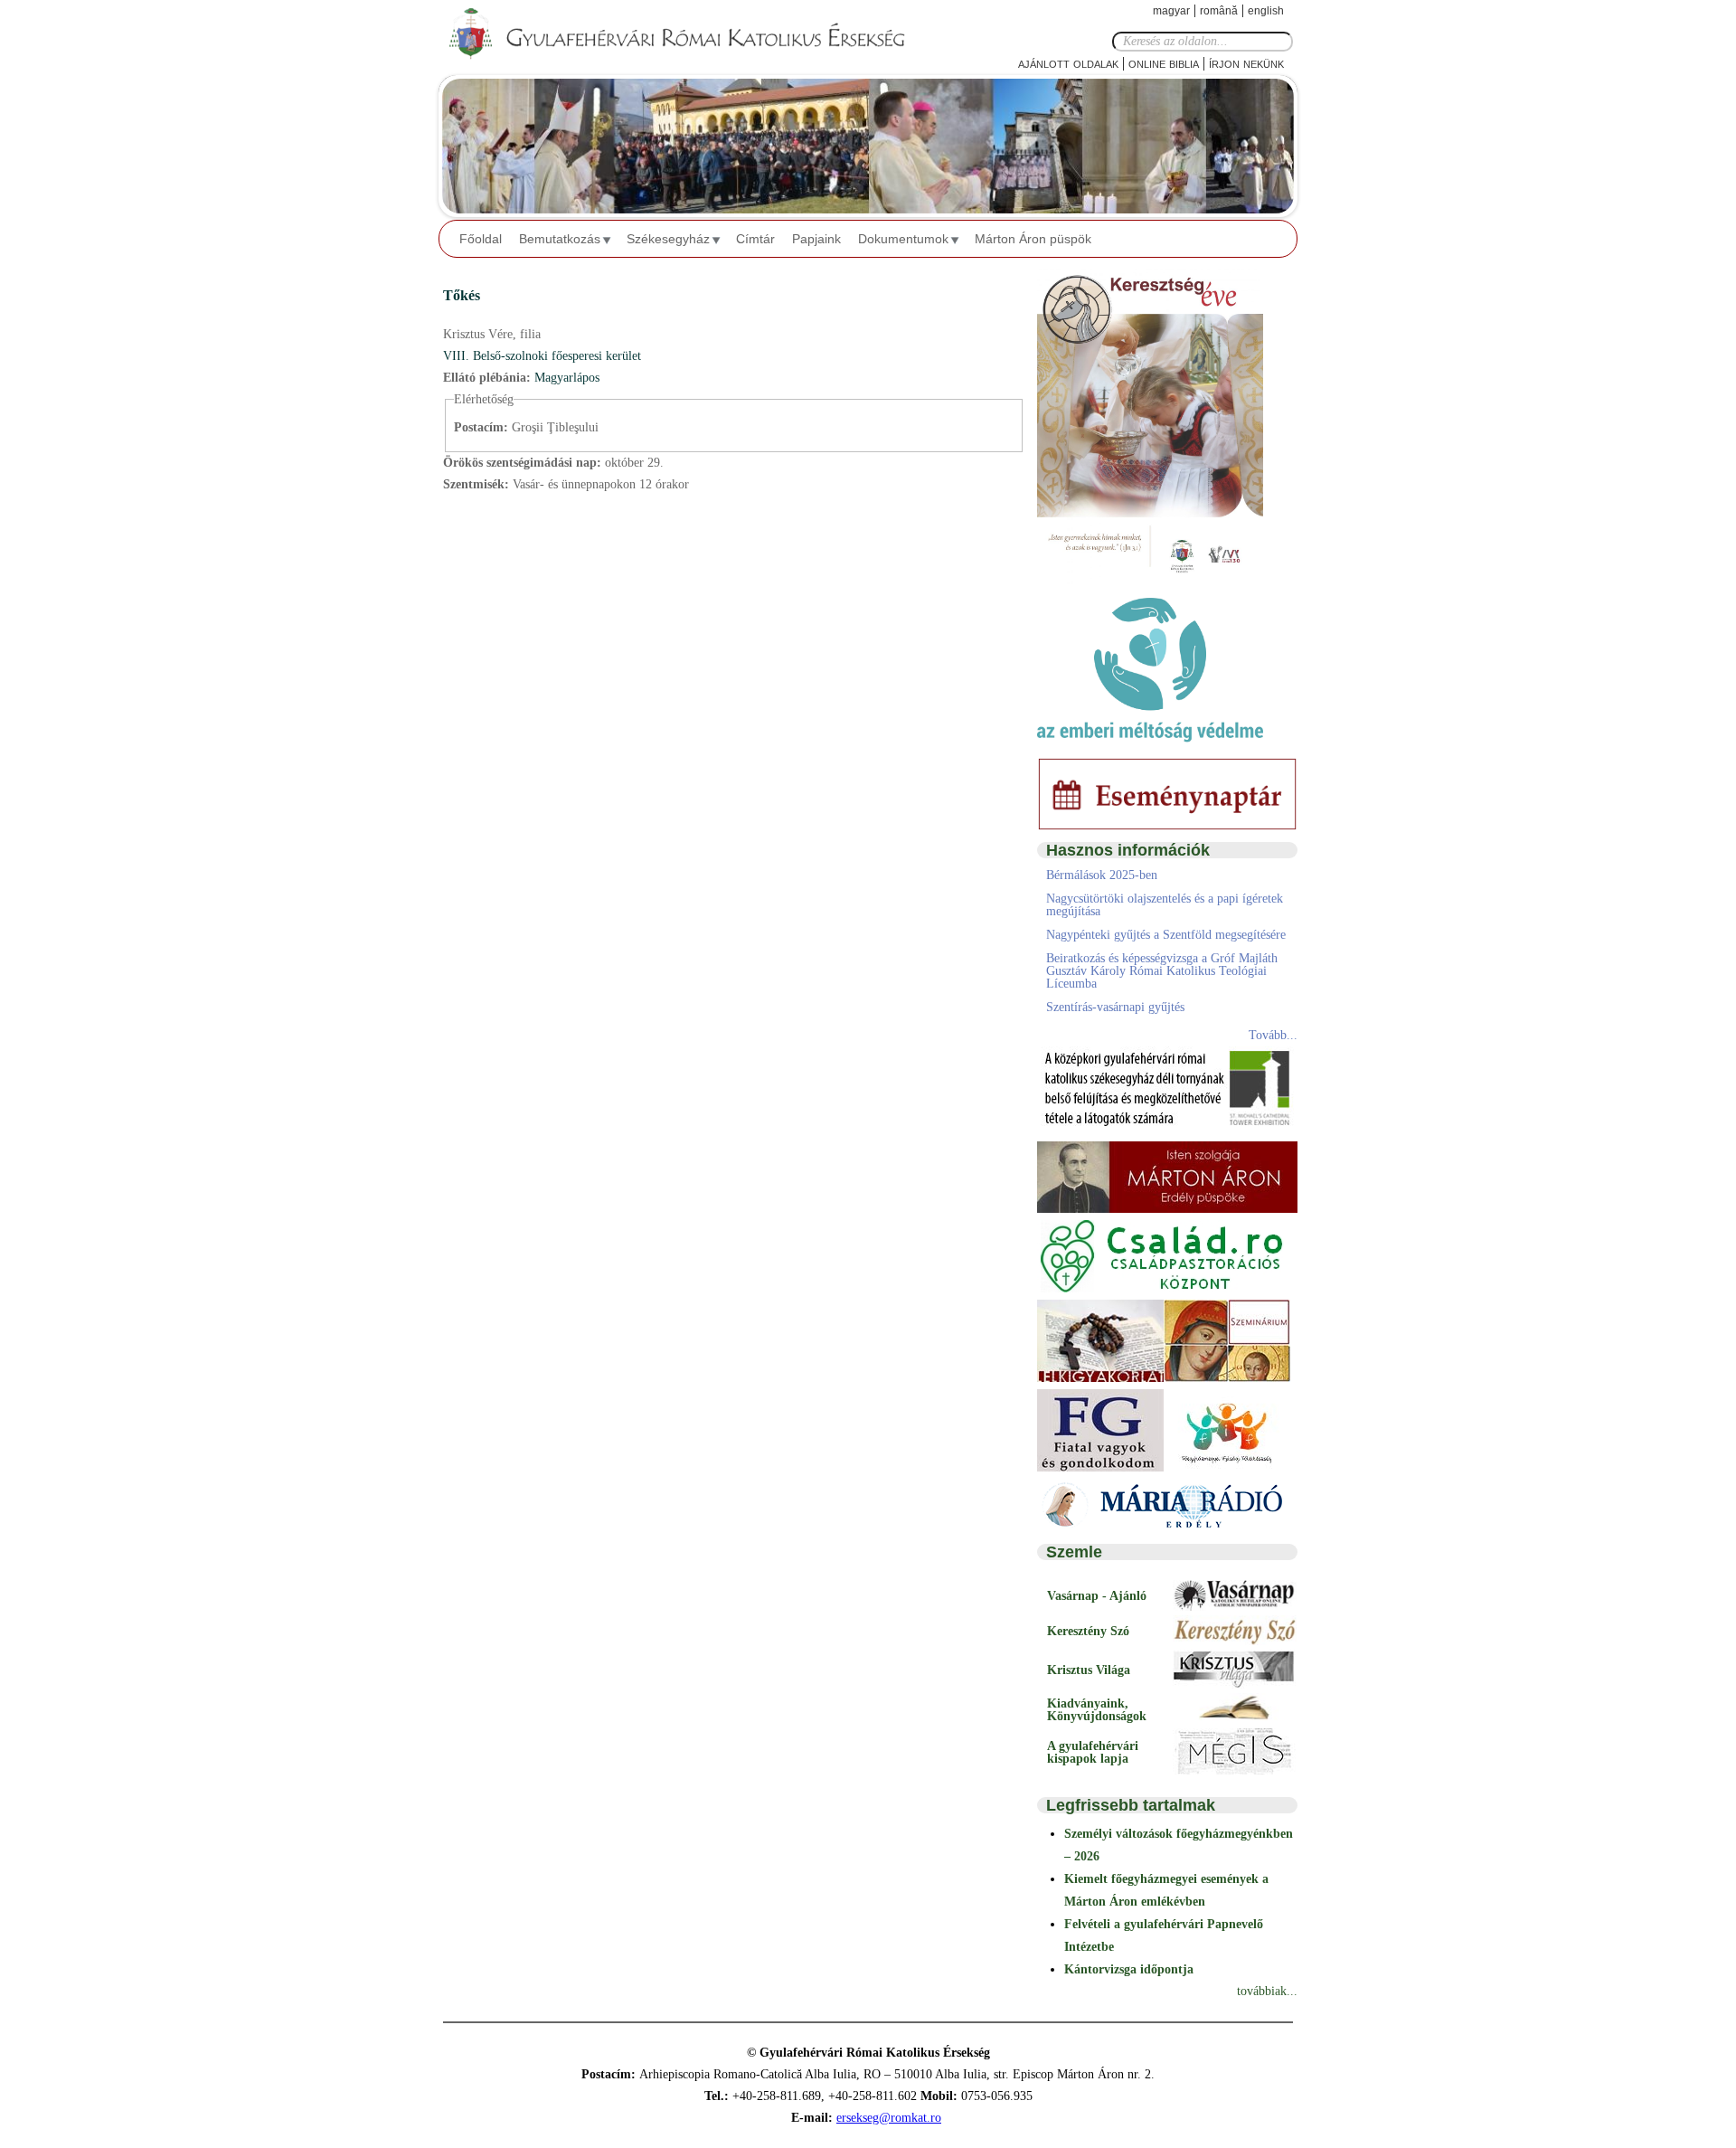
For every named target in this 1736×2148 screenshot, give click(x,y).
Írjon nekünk (1246, 63)
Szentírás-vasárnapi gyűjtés (1115, 1007)
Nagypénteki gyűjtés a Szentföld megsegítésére (1166, 935)
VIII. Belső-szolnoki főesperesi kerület (542, 356)
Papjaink (816, 239)
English (1266, 11)
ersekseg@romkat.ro (889, 2118)
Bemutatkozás (560, 239)
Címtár (755, 239)
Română (1219, 11)
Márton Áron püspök (1033, 239)
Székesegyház (668, 239)
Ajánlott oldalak (1068, 63)
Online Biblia (1164, 63)
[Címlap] (692, 34)
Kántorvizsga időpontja (1129, 1969)
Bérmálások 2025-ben (1102, 875)
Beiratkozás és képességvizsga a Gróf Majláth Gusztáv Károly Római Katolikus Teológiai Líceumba (1162, 971)
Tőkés (462, 295)
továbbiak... (1267, 1991)
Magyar (1171, 11)
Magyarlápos (567, 378)
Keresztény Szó (1088, 1631)
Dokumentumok (903, 239)
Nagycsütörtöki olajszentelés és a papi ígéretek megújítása (1165, 905)
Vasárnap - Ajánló (1097, 1596)
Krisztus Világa (1089, 1670)
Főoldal (481, 239)
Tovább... (1273, 1035)
